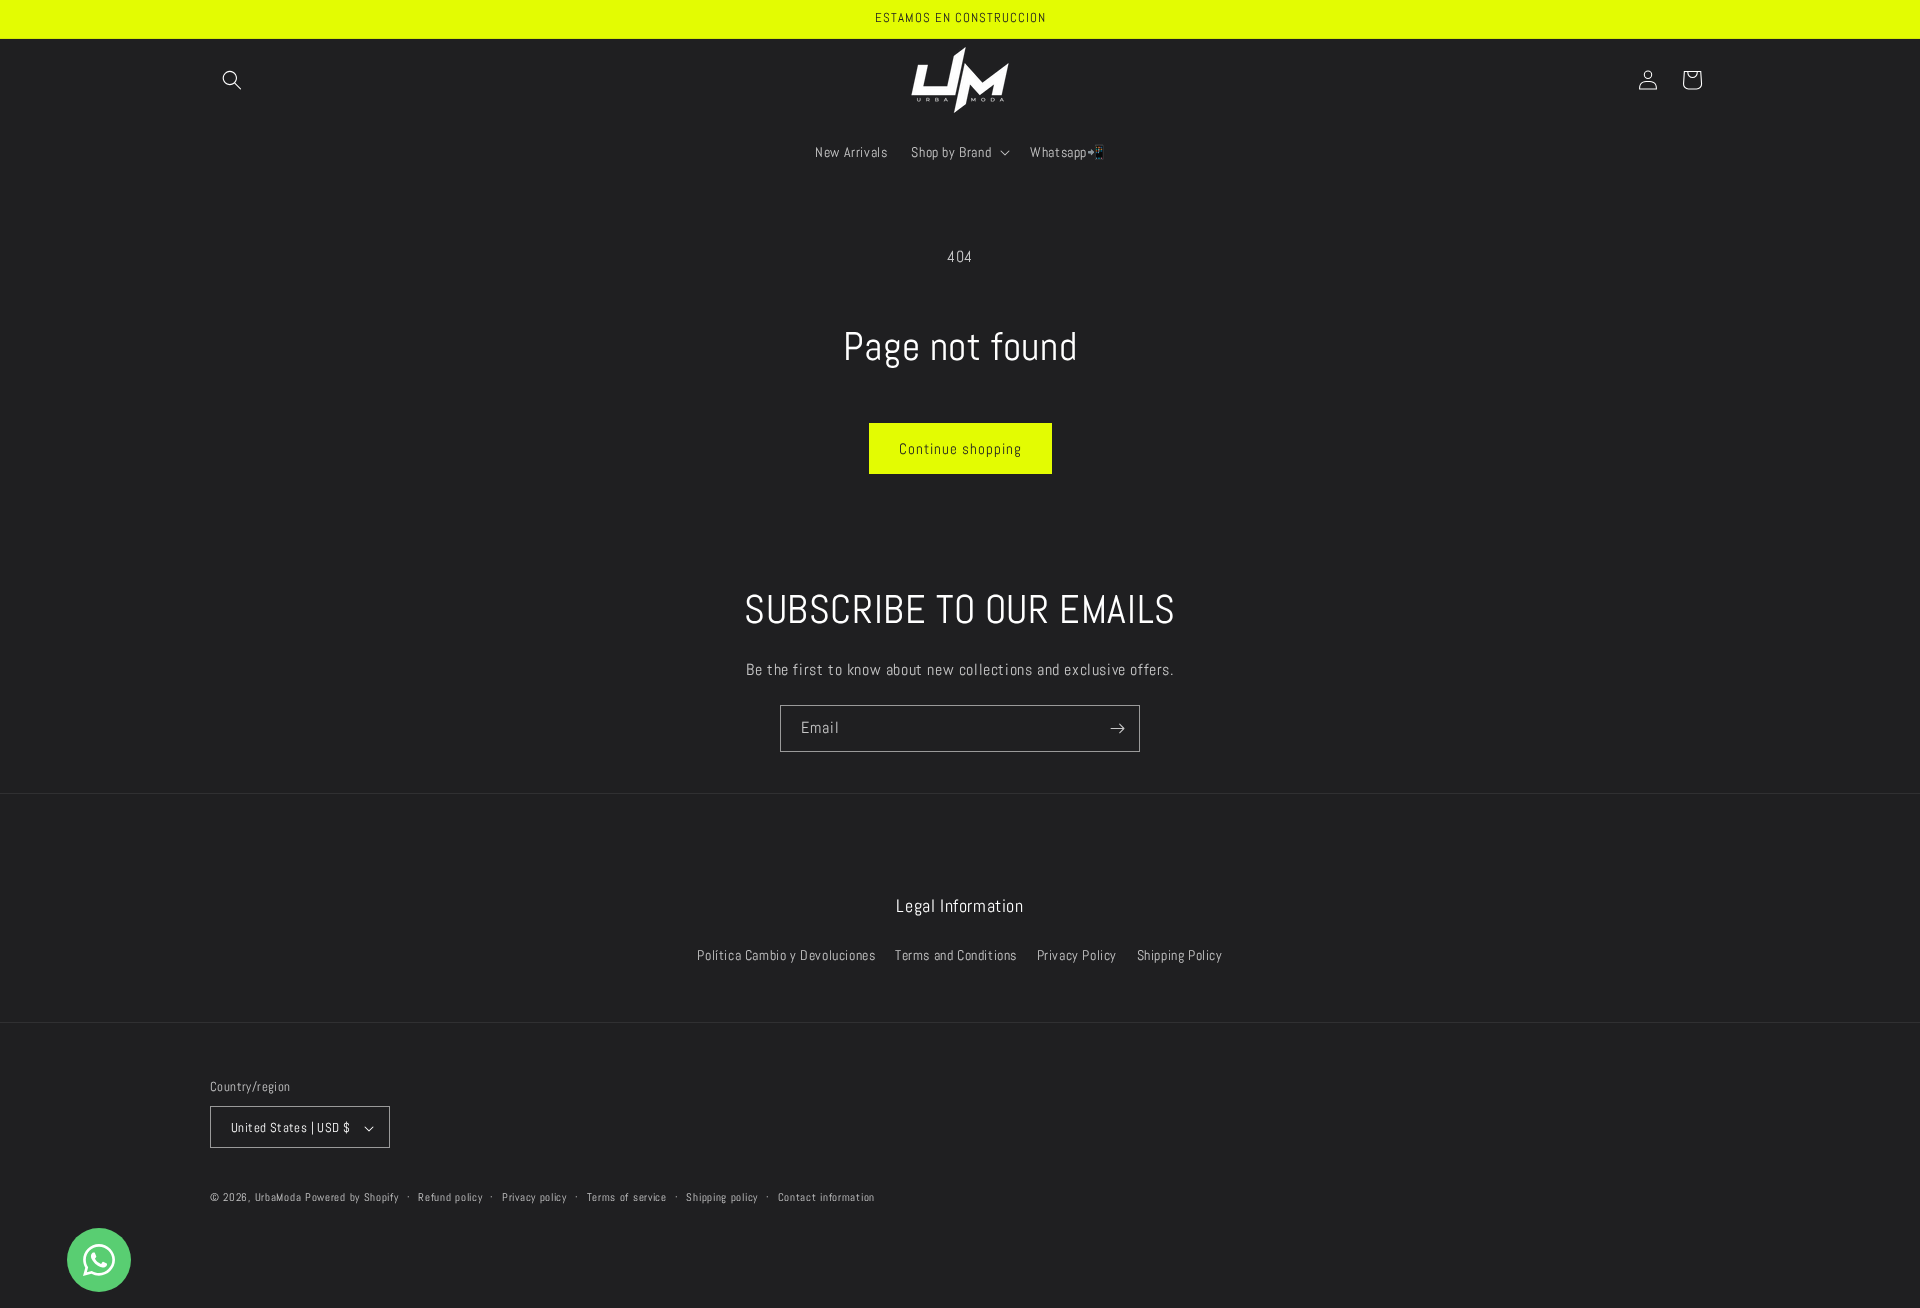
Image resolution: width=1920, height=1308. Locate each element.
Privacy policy (534, 1197)
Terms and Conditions (956, 954)
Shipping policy (722, 1197)
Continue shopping (960, 448)
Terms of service (627, 1197)
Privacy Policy (1077, 954)
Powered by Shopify (352, 1198)
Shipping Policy (1180, 954)
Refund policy (450, 1197)
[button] (232, 80)
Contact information (826, 1197)
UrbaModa (280, 1198)
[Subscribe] (1117, 728)
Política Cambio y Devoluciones (786, 954)
